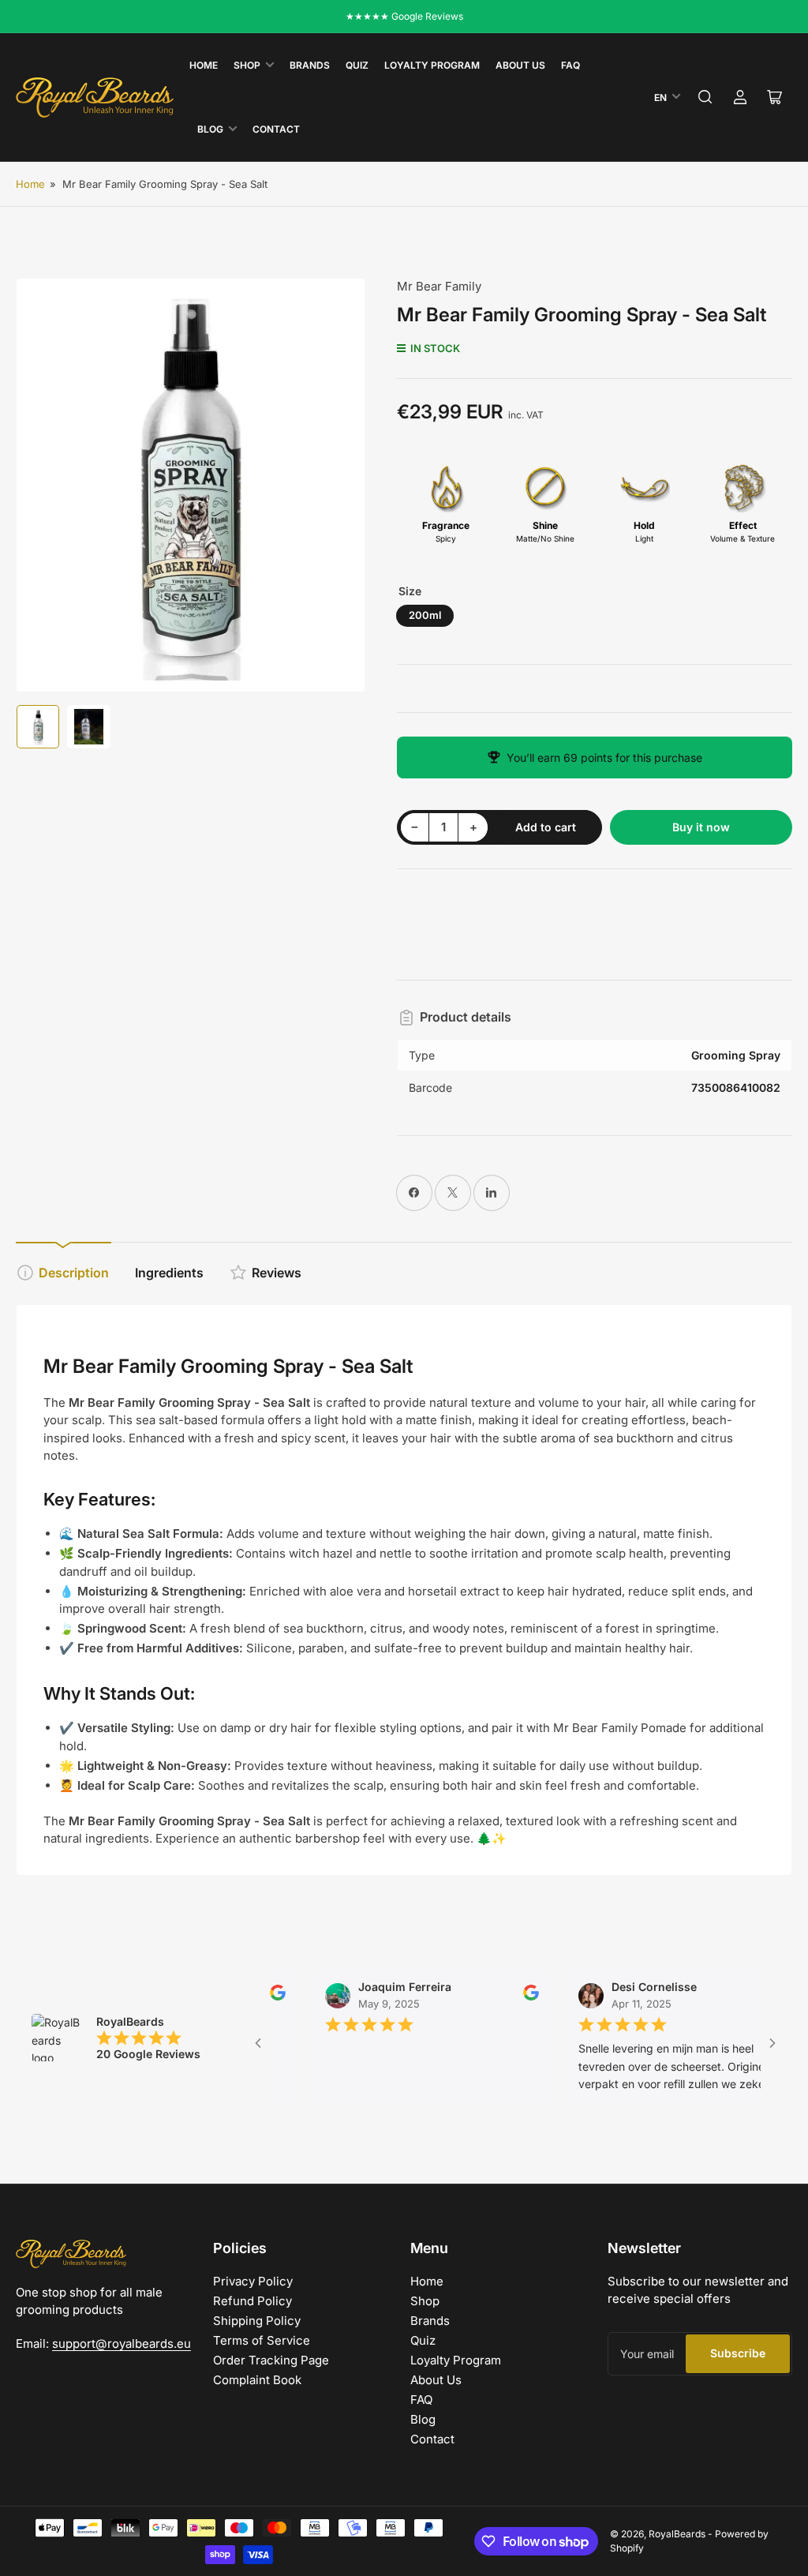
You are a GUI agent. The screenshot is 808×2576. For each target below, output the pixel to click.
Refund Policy (252, 2301)
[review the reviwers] (505, 1996)
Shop (247, 65)
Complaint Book (257, 2380)
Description (74, 1273)
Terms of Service (262, 2340)
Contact (276, 129)
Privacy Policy (253, 2281)
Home (204, 65)
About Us (520, 65)
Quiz (357, 65)
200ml (425, 615)
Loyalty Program (432, 65)
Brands (310, 65)
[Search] (705, 97)
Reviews (277, 1273)
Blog (210, 129)
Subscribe (738, 2353)
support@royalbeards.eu (122, 2344)
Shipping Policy (257, 2321)
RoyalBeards (677, 2534)
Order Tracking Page (271, 2360)
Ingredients (169, 1273)
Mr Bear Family (439, 286)
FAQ (570, 65)
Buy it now (701, 827)
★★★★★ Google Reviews (404, 16)
